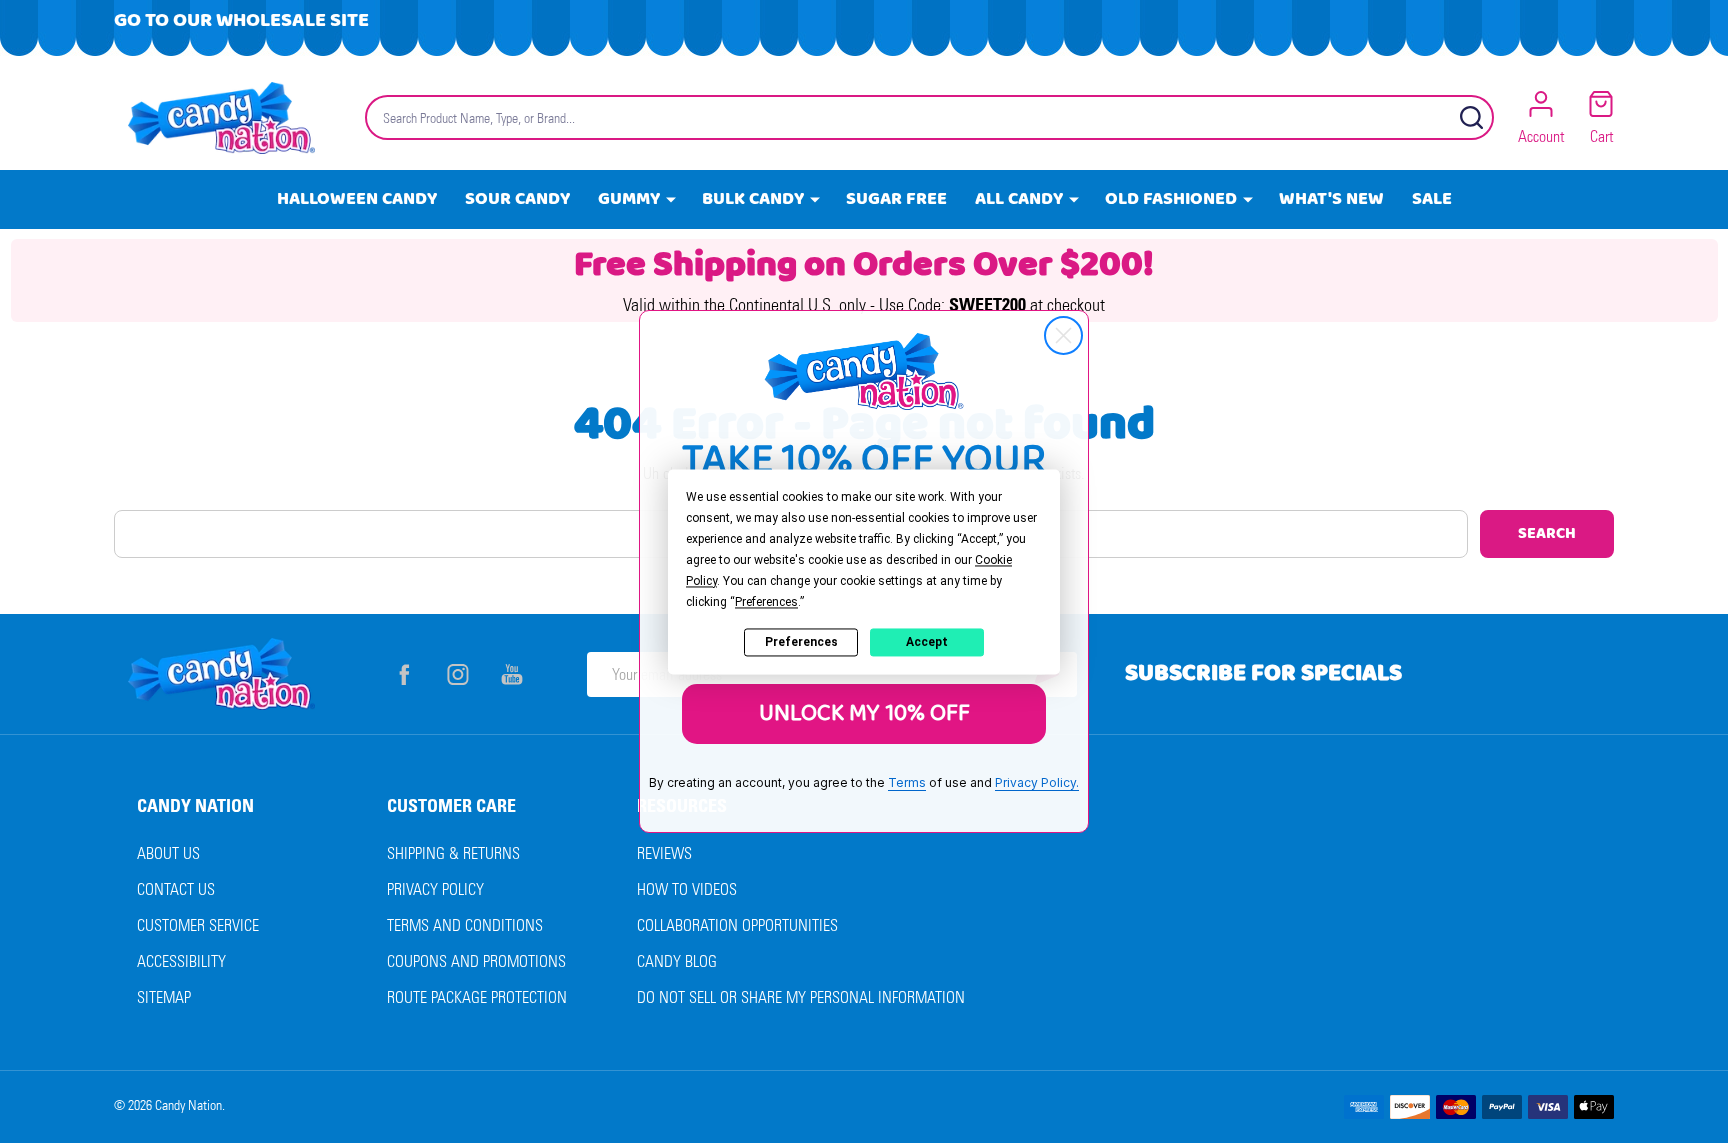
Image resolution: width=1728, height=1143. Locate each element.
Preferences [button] (766, 602)
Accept (927, 642)
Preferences (801, 642)
